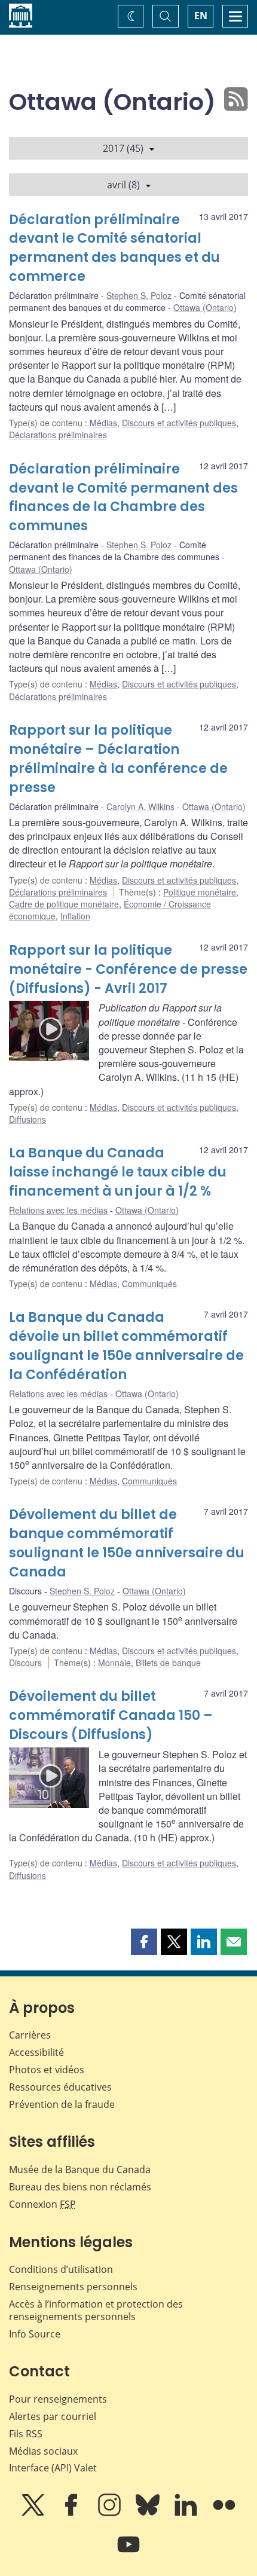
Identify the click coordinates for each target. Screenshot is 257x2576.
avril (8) (123, 185)
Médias (103, 423)
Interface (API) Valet (53, 2468)
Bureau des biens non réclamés (80, 2187)
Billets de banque (168, 1663)
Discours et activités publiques (179, 423)
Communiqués (149, 1284)
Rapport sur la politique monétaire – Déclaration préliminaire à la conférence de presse (118, 759)
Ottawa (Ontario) (205, 307)
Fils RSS (26, 2434)
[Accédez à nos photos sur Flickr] (224, 2513)
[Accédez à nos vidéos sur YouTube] (128, 2553)
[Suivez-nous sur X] (34, 2513)
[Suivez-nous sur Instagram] (111, 2513)
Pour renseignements (58, 2399)
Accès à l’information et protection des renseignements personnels (96, 2310)
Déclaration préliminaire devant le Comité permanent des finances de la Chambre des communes (123, 498)
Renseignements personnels (73, 2287)
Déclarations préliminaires (58, 435)
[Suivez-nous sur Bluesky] (149, 2513)
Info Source (35, 2334)
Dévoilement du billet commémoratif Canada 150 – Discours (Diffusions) (111, 1715)
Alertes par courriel (53, 2416)
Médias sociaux (43, 2451)
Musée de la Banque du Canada (80, 2169)
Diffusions (27, 1119)
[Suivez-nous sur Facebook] (72, 2513)
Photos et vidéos (47, 2070)
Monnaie (114, 1663)
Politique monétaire (200, 892)
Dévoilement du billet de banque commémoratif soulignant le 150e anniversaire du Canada (127, 1543)
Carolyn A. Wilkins (140, 806)
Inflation (75, 916)
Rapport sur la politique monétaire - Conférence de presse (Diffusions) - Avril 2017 (128, 969)
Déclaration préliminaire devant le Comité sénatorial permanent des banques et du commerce (114, 248)
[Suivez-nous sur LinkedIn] (187, 2513)
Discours (25, 1663)
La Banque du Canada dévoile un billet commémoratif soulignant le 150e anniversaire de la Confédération (126, 1346)
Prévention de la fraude (62, 2104)
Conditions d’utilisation (61, 2269)
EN (201, 16)
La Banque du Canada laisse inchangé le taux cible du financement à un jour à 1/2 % (118, 1172)
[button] (144, 1942)
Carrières (30, 2035)
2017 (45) (123, 148)
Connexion (42, 2204)
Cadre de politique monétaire (64, 904)
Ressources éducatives (60, 2087)
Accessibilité (36, 2052)
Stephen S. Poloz (139, 295)
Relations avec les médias (58, 1210)
